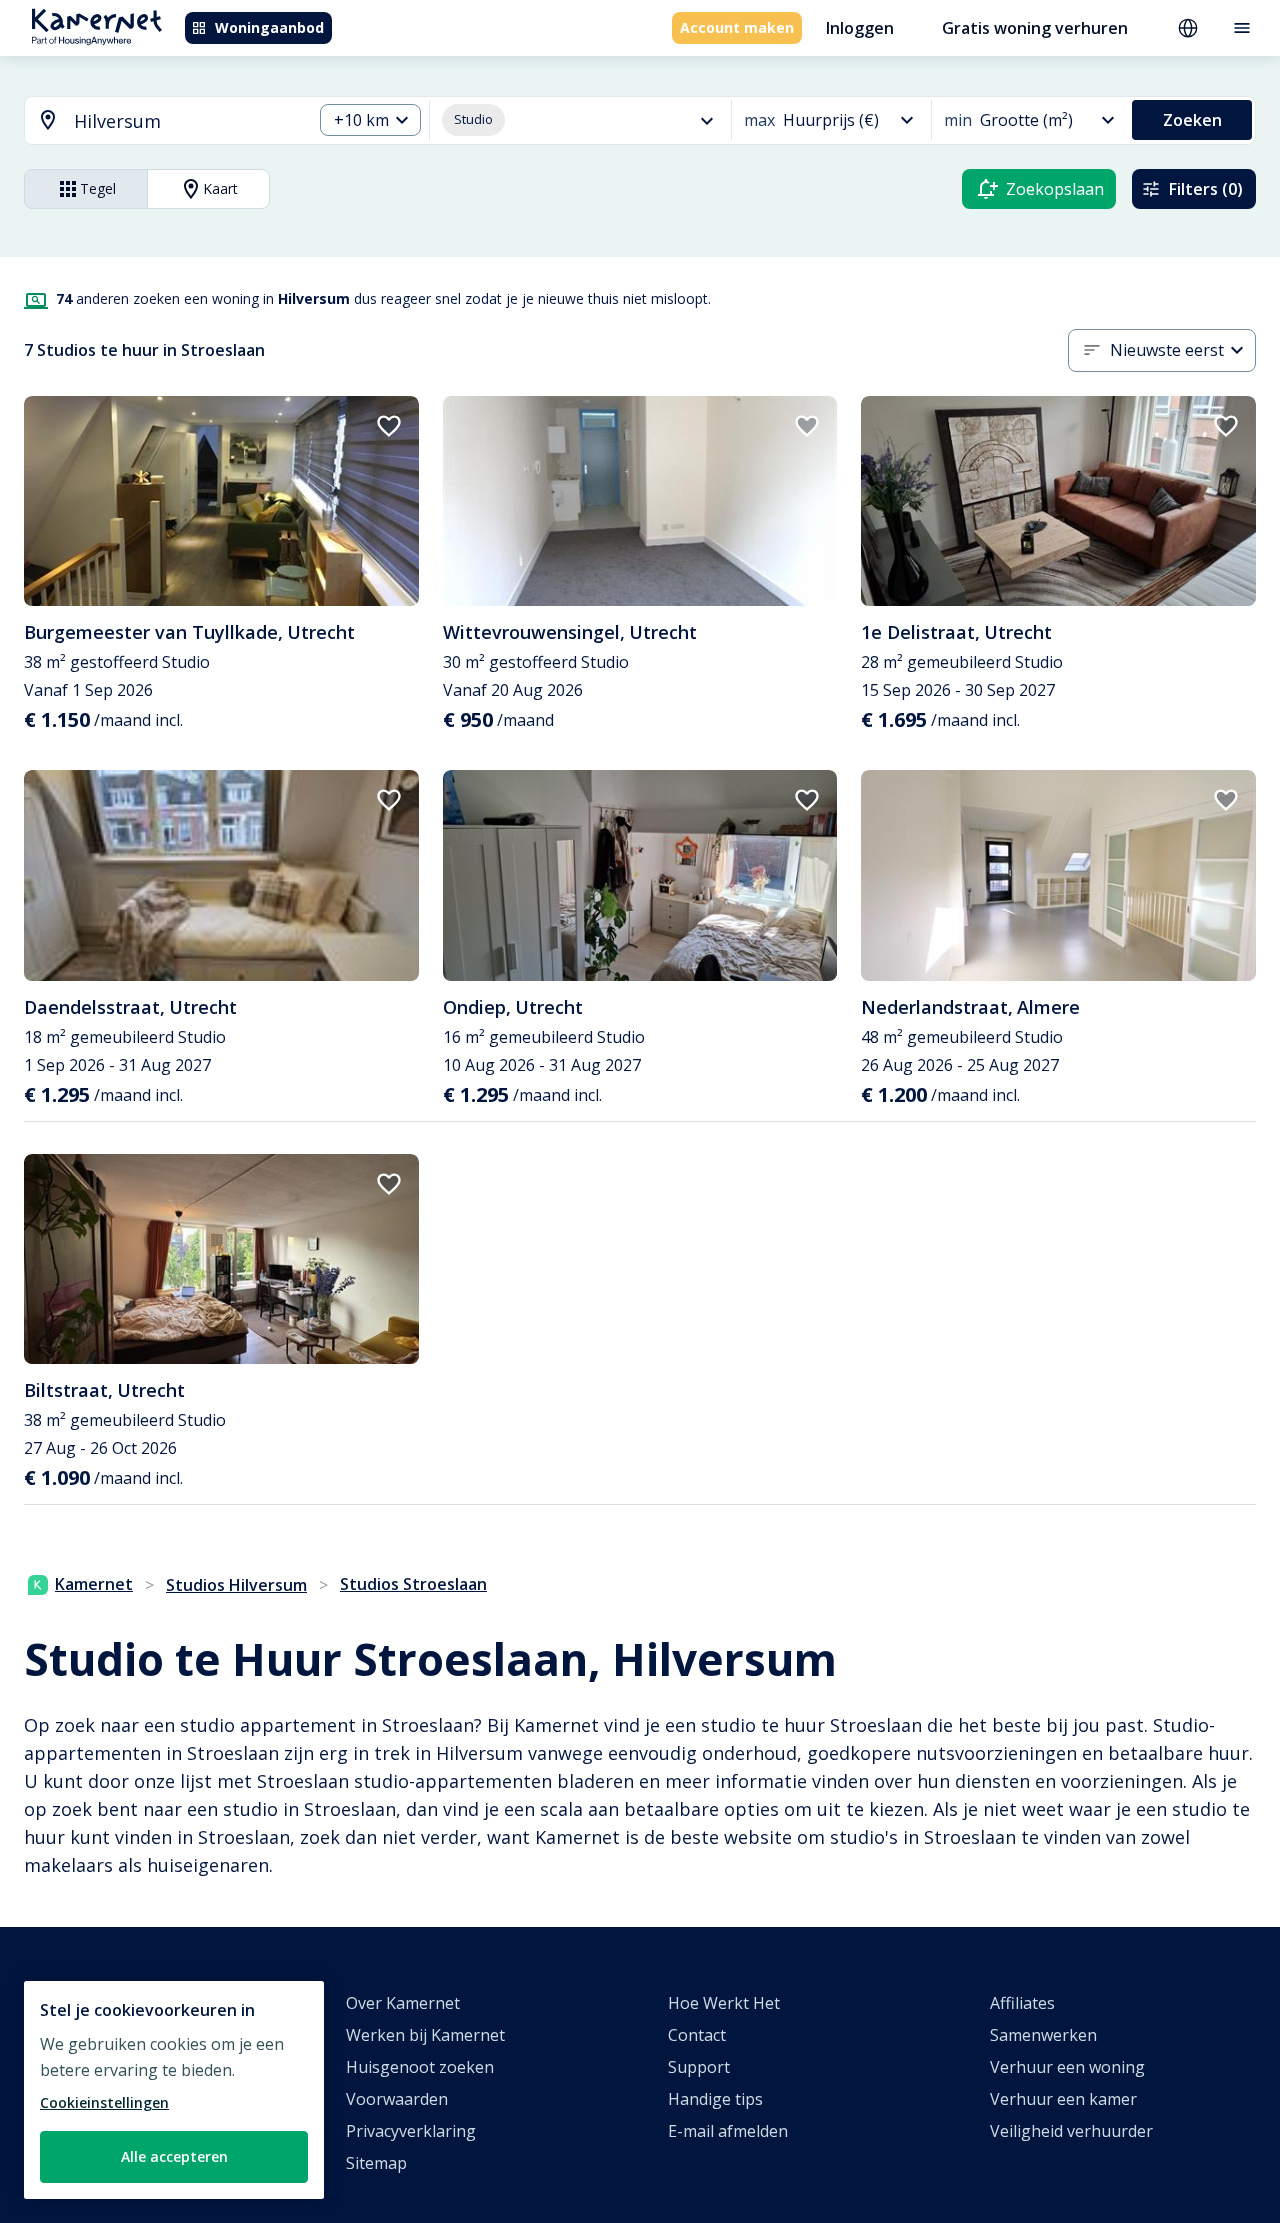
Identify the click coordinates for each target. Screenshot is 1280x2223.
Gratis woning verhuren (1035, 28)
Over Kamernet (403, 2003)
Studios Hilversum (236, 1585)
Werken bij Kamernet (425, 2035)
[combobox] (156, 121)
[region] (174, 2090)
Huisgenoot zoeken (420, 2067)
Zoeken (1192, 120)
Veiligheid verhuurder (1071, 2131)
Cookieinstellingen (104, 2102)
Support (699, 2067)
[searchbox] (186, 121)
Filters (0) (1206, 189)
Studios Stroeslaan (413, 1584)
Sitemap (376, 2163)
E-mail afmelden (728, 2131)
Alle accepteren (174, 2156)
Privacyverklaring (411, 2131)
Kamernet (94, 1584)
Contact (697, 2035)
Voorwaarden (397, 2099)
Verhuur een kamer (1063, 2099)
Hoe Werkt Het (724, 2003)
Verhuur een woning (1067, 2067)
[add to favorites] (389, 426)
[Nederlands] (1188, 28)
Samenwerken (1043, 2035)
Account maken (737, 27)
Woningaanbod (269, 27)
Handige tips (715, 2099)
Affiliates (1022, 2003)
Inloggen (860, 28)
